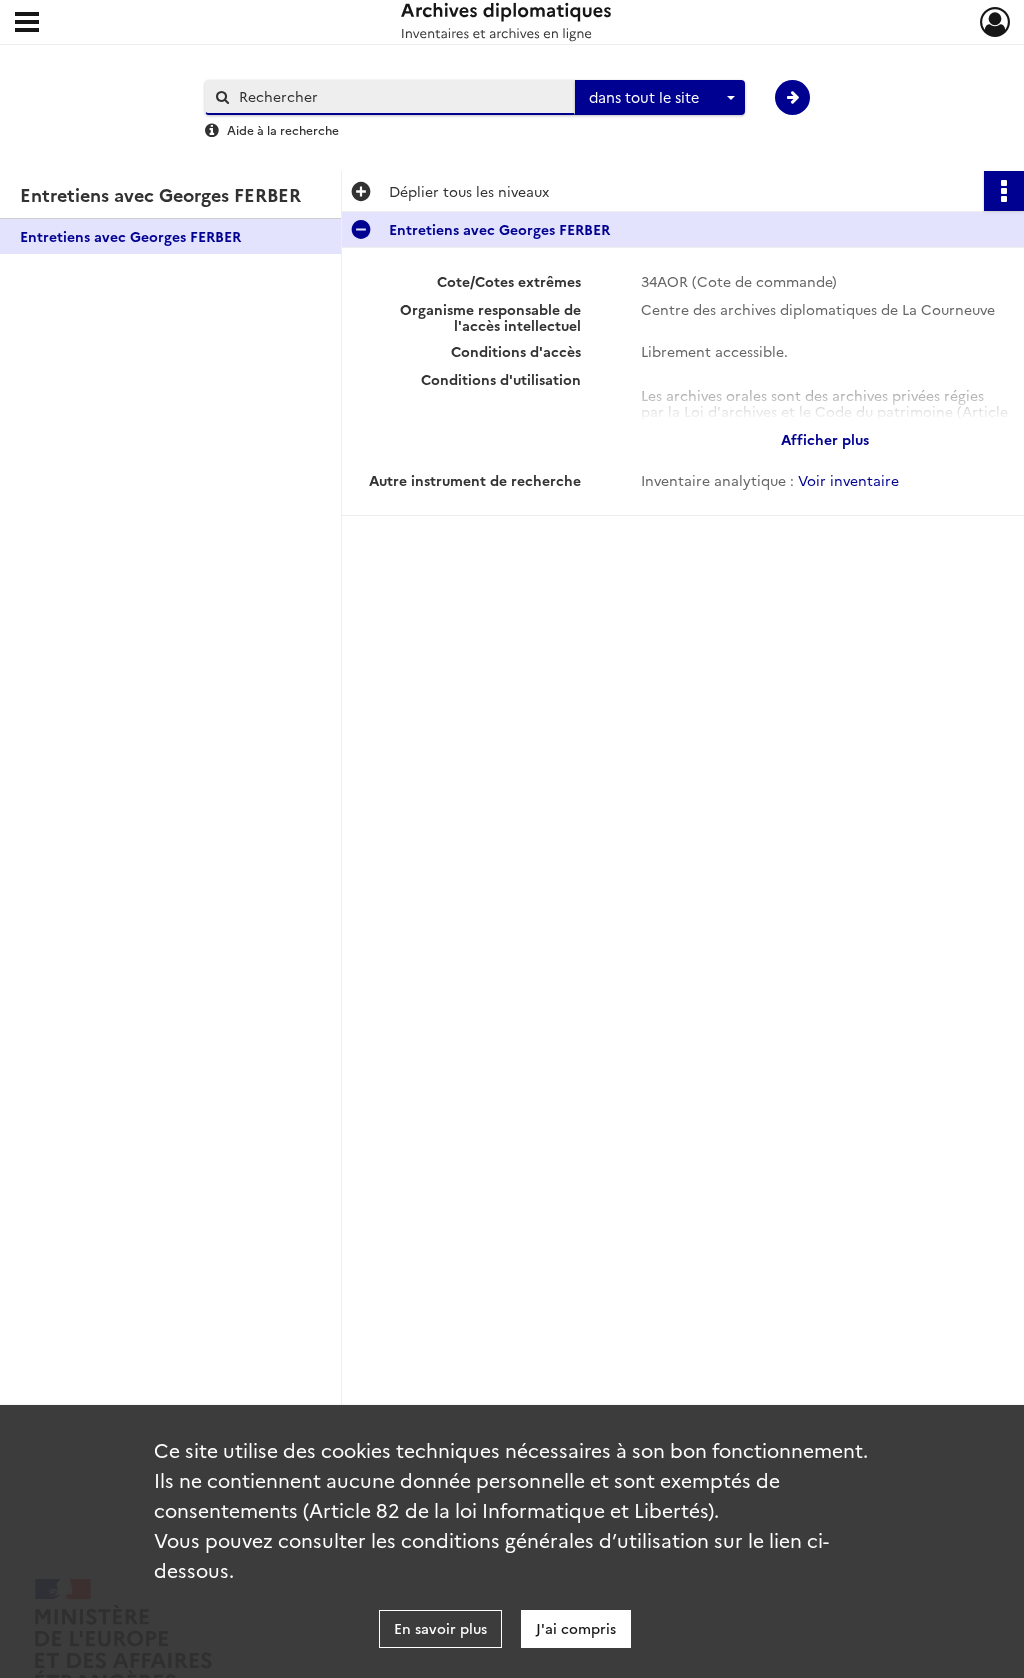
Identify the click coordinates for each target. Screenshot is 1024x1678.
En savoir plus (440, 1628)
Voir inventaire (848, 480)
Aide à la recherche (283, 129)
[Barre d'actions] (1004, 191)
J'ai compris (576, 1628)
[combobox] (660, 98)
